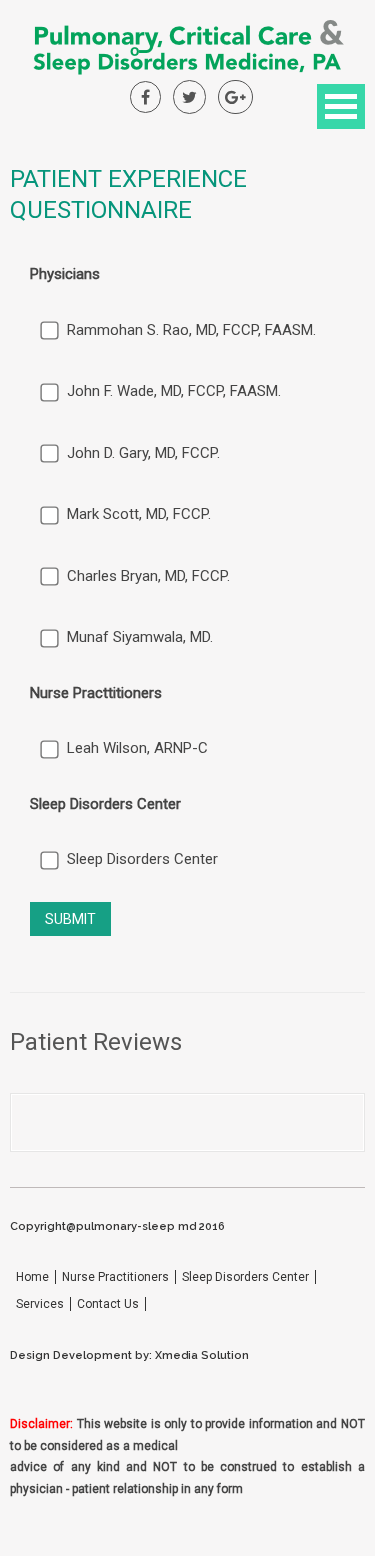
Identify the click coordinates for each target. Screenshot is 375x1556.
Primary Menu (341, 106)
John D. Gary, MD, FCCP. (143, 453)
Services (40, 1304)
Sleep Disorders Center (105, 804)
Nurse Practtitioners (96, 693)
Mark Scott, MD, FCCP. (139, 514)
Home (32, 1277)
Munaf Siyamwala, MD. (140, 637)
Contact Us (108, 1304)
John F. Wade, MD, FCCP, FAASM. (174, 391)
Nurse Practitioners (115, 1277)
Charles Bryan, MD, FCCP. (148, 576)
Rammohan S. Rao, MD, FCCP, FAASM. (191, 330)
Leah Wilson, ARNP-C (137, 748)
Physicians (65, 274)
